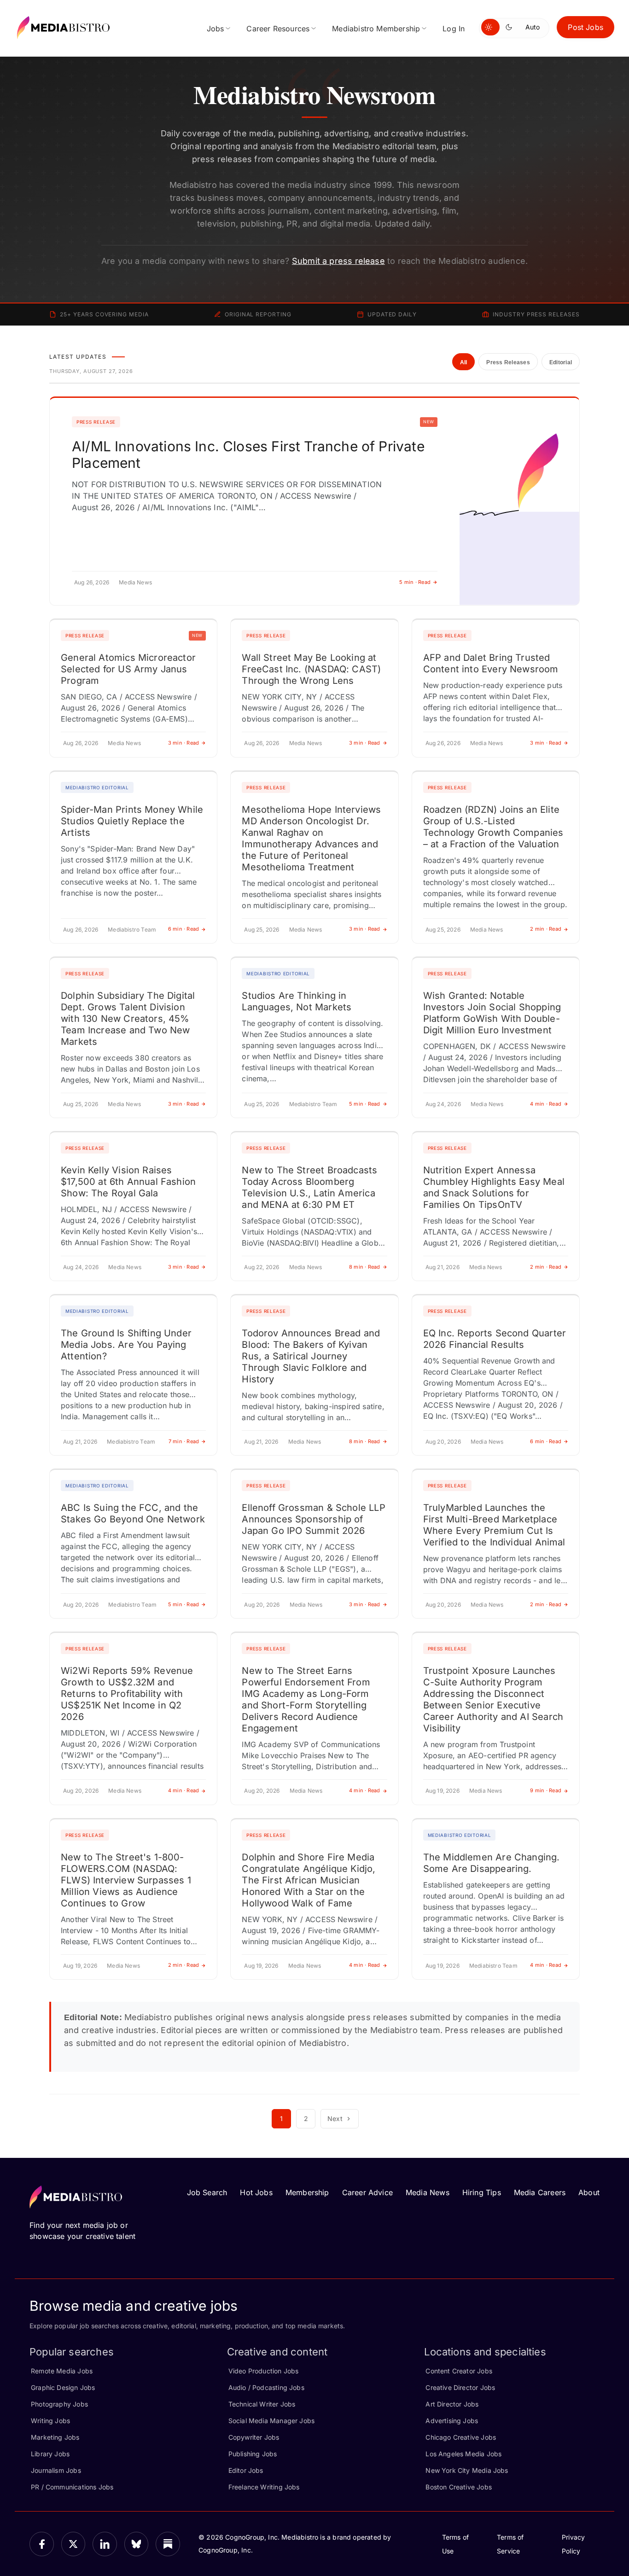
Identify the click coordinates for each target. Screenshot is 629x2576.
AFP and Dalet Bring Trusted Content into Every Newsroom (491, 663)
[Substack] (168, 2544)
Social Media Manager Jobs (272, 2421)
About (589, 2192)
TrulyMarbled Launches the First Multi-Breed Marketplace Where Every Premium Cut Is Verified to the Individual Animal (494, 1525)
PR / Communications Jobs (72, 2487)
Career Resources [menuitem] (278, 29)
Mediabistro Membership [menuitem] (376, 29)
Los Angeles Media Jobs (463, 2454)
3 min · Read (184, 743)
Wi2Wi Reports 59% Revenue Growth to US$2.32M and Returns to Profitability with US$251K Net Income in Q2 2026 (127, 1694)
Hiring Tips (482, 2192)
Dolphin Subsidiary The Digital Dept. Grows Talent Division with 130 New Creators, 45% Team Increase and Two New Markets (128, 1019)
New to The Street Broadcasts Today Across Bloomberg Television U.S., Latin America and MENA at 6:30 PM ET (309, 1187)
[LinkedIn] (105, 2544)
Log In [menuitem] (454, 29)
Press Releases (508, 362)
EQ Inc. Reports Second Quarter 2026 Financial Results (495, 1339)
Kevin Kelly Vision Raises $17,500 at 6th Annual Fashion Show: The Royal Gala (128, 1182)
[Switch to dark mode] (511, 27)
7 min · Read (184, 1441)
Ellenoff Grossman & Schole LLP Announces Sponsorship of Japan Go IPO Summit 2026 (313, 1519)
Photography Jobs (59, 2404)
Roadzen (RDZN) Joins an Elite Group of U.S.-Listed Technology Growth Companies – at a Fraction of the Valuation (493, 827)
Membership (307, 2192)
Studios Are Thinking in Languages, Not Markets (297, 1001)
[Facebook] (42, 2544)
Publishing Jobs (253, 2454)
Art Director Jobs (452, 2404)
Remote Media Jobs (62, 2371)
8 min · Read (365, 1267)
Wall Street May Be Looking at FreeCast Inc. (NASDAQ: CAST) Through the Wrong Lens (311, 669)
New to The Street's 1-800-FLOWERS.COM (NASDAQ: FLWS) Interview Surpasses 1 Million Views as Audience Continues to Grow (126, 1880)
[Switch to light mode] (490, 27)
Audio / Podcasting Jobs (266, 2387)
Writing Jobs (50, 2421)
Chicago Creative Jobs (461, 2437)
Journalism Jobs (56, 2470)
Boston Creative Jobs (459, 2487)
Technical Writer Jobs (262, 2404)
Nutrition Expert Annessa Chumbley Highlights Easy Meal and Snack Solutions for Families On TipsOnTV (494, 1187)
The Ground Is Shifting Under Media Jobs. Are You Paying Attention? (126, 1345)
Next (335, 2118)
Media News (428, 2192)
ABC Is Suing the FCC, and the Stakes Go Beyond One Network (133, 1513)
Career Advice (367, 2192)
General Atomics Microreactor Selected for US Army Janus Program (128, 669)
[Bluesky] (137, 2544)
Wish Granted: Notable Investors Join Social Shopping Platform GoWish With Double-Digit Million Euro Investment (492, 1013)
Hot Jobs (256, 2192)
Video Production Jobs (264, 2371)
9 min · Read (546, 1790)
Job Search (207, 2192)
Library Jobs (50, 2454)
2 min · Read (546, 929)
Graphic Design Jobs (63, 2387)
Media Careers (540, 2192)
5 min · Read (415, 582)
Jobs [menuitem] (215, 29)
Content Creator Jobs (459, 2371)
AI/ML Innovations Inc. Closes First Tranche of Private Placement (248, 455)
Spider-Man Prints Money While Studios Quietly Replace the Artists (132, 821)
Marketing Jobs (55, 2437)
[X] (73, 2544)
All (464, 362)
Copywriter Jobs (254, 2437)
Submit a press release (338, 261)
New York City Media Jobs (467, 2470)
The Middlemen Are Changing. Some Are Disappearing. (492, 1863)
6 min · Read (184, 929)
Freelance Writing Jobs (264, 2487)
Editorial (561, 362)
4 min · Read (546, 1104)
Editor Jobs (246, 2470)
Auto (533, 27)
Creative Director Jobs (460, 2387)
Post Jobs (585, 27)
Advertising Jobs (452, 2421)
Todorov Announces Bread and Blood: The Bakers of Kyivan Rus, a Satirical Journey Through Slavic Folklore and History (311, 1356)
